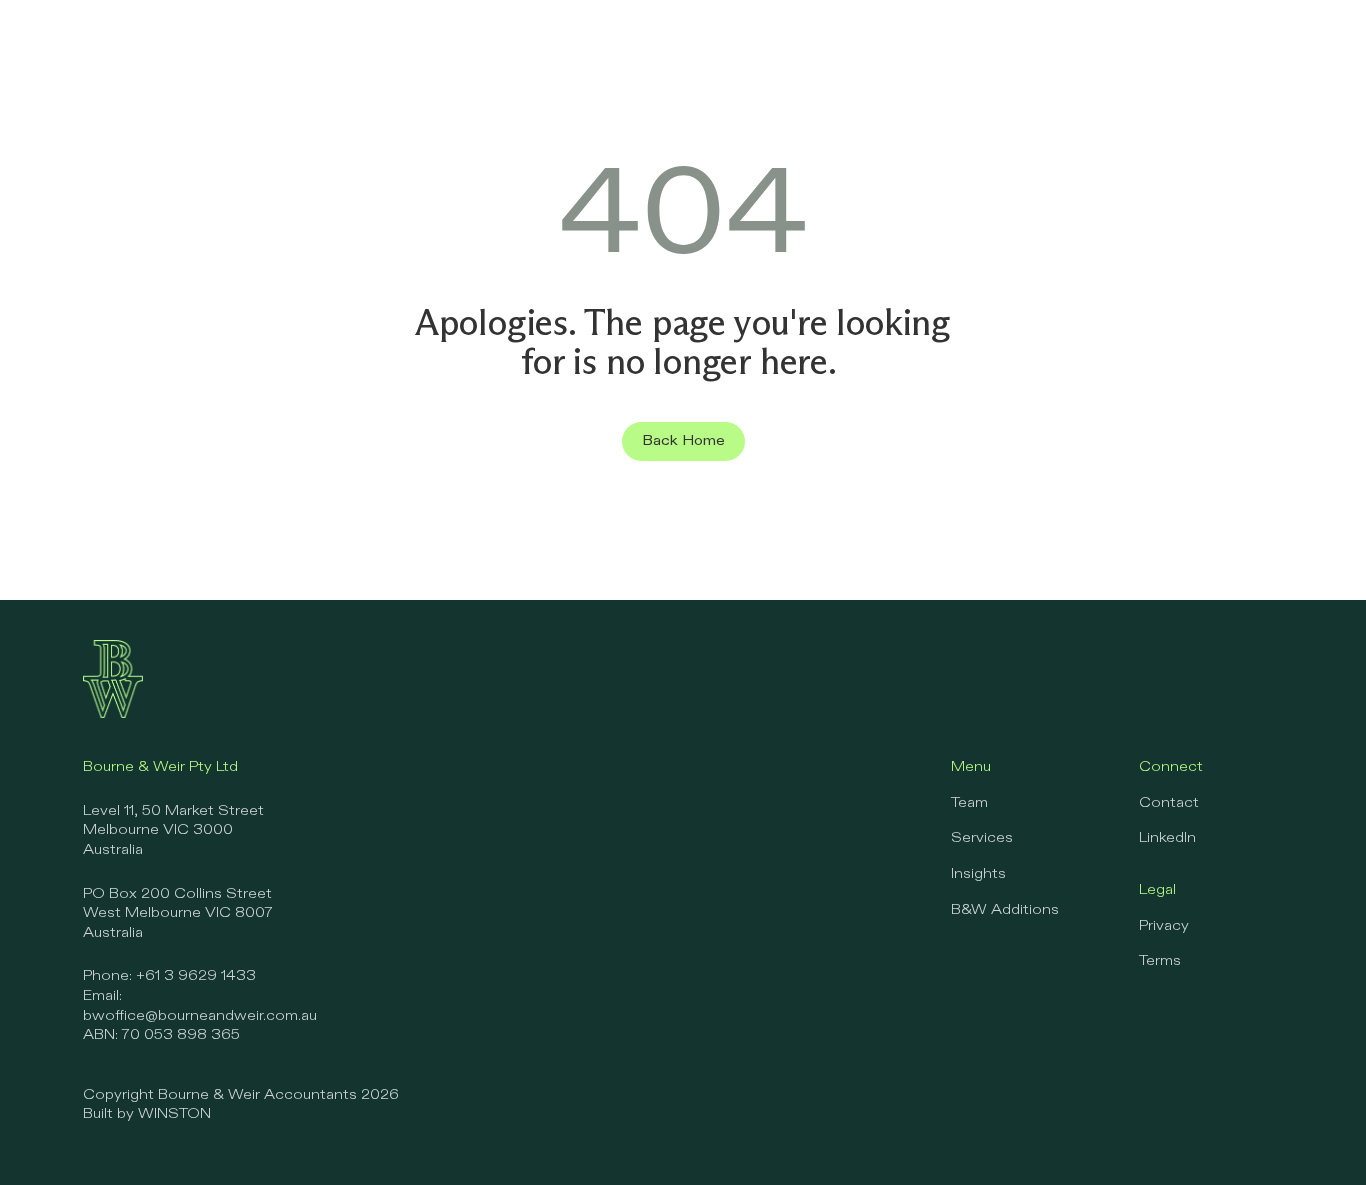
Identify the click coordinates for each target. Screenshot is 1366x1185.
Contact (1169, 803)
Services (982, 838)
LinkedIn (1167, 838)
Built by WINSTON (147, 1114)
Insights (978, 874)
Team (969, 803)
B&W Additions (1005, 910)
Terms (1160, 961)
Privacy (1164, 926)
